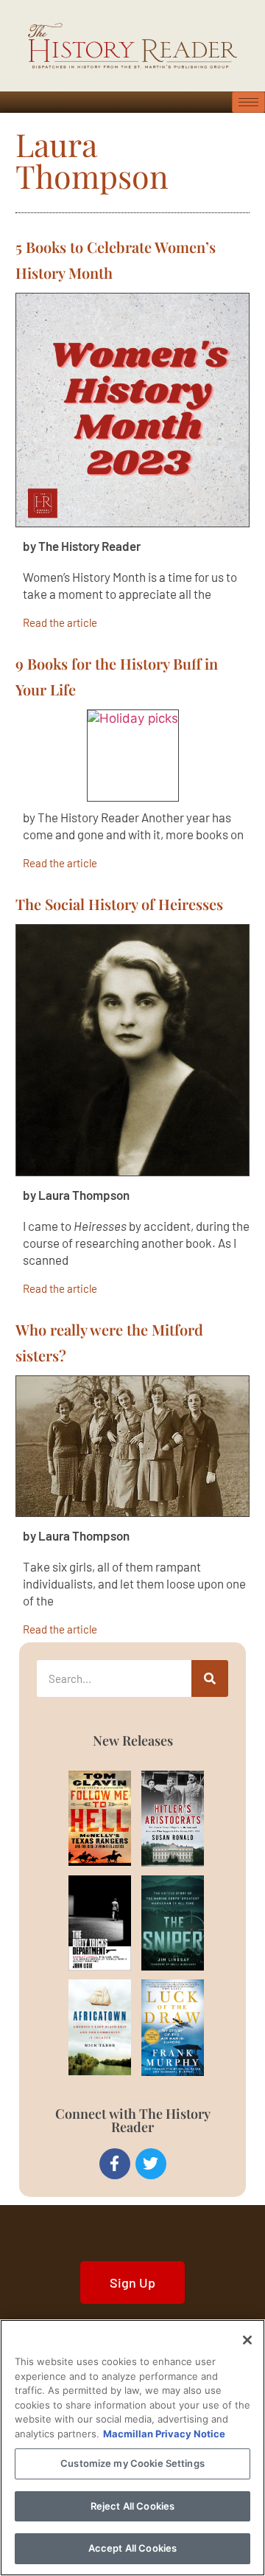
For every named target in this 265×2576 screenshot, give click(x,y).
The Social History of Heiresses (119, 904)
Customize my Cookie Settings (132, 2463)
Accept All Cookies (132, 2548)
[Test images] (132, 410)
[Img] (85, 1818)
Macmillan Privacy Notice (164, 2434)
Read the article (60, 622)
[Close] (247, 2340)
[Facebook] (115, 2164)
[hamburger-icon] (248, 102)
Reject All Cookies (132, 2506)
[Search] (210, 1678)
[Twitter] (151, 2164)
